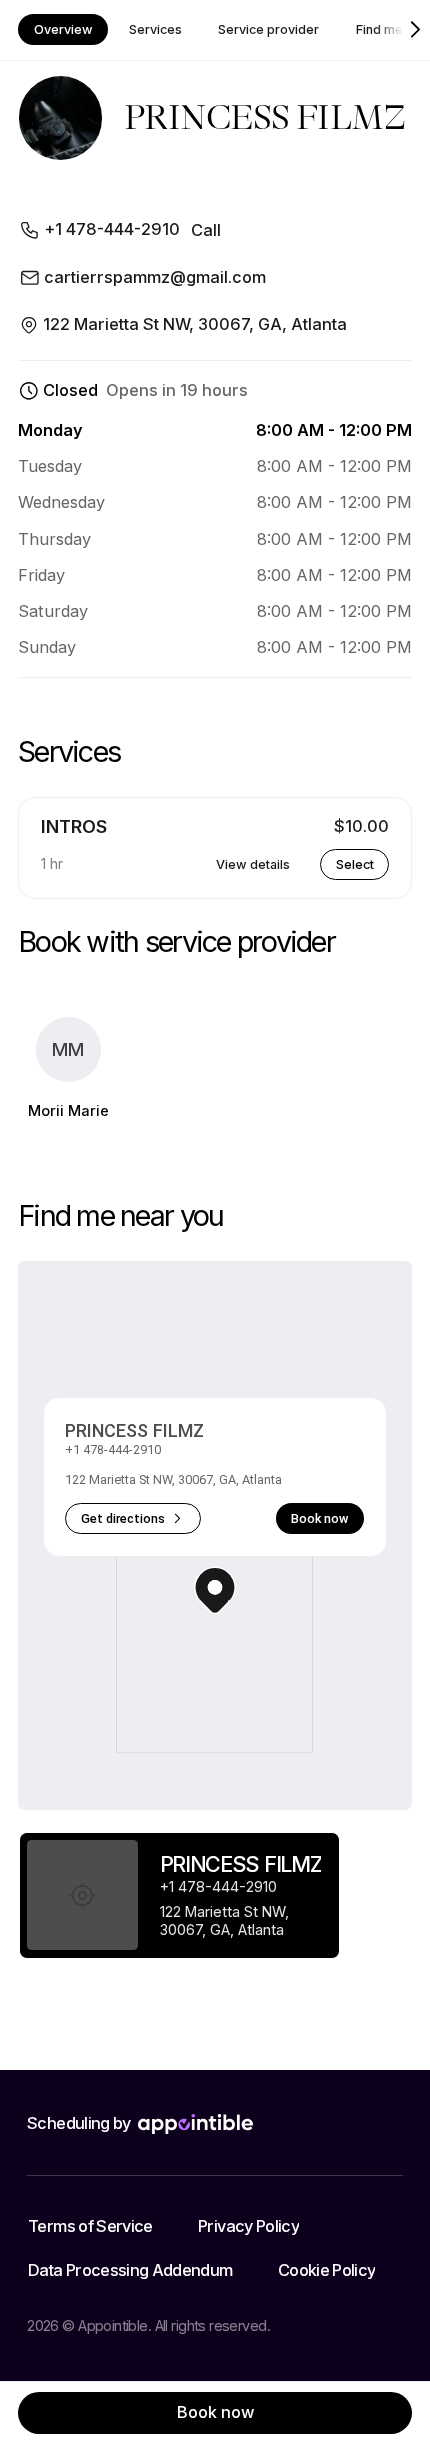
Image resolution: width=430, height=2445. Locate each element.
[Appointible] (195, 2124)
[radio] (179, 1895)
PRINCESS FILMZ (134, 1430)
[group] (179, 1896)
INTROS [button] (74, 826)
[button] (215, 1590)
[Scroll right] (415, 30)
